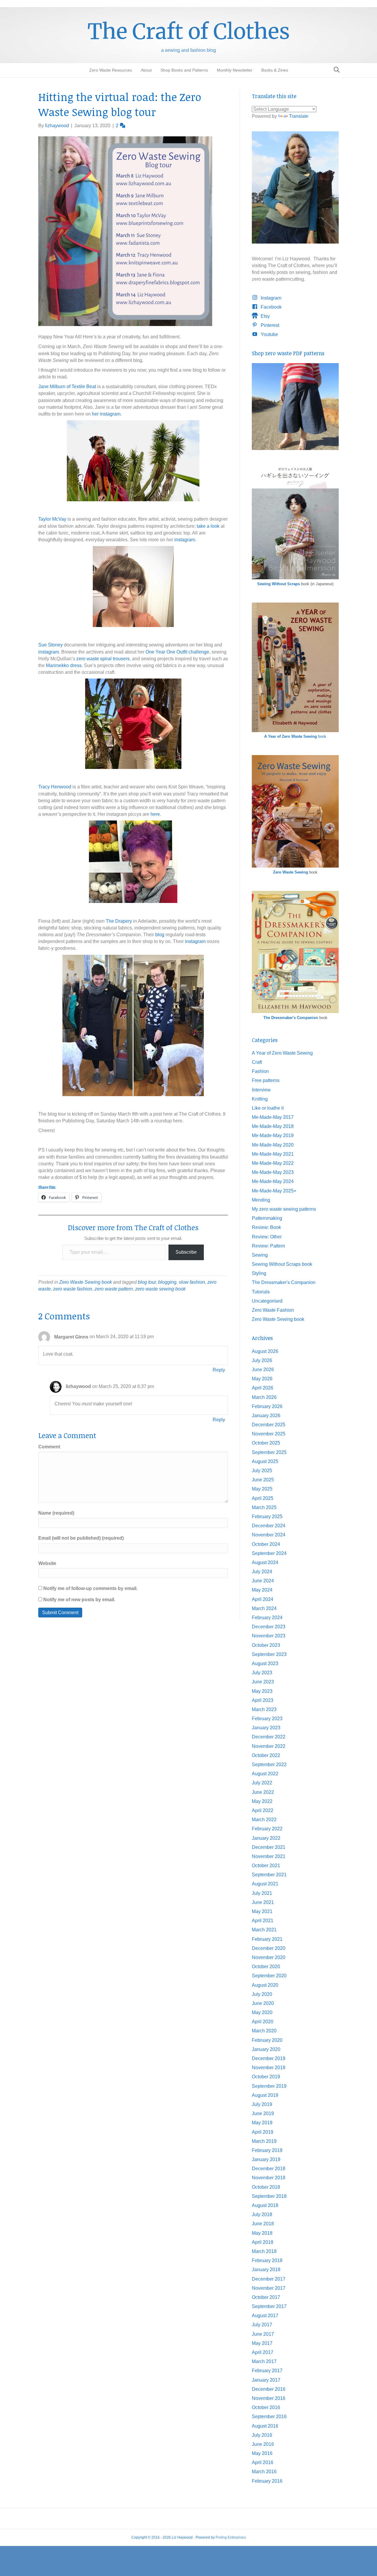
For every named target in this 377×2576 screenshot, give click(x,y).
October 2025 (266, 1443)
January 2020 (266, 2049)
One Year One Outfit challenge (177, 652)
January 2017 (266, 2380)
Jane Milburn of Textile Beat (68, 387)
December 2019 (269, 2058)
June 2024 (263, 1581)
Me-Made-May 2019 (273, 1135)
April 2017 (263, 2352)
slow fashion (192, 1282)
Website (47, 1563)
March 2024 (264, 1608)
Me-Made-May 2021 (273, 1154)
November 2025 (269, 1434)
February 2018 (267, 2260)
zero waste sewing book (160, 1289)
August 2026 (265, 1351)
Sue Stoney (51, 645)
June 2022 (263, 1792)
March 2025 (264, 1507)
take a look (208, 526)
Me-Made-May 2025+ (274, 1191)
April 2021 (263, 1921)
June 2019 (263, 2113)
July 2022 (262, 1783)
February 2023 (267, 1719)
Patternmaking (267, 1218)
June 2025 (263, 1480)
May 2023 (262, 1691)
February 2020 (267, 2040)
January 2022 (266, 1838)
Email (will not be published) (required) (81, 1538)
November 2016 (269, 2398)
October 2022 (266, 1755)
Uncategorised (267, 1301)
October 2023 (266, 1645)
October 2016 (266, 2407)
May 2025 (262, 1489)
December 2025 (269, 1425)
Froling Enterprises (231, 2537)
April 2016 (263, 2462)
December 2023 (269, 1627)
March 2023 (264, 1709)
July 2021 (262, 1893)
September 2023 (269, 1654)
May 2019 (262, 2123)
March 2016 (264, 2472)
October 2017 (266, 2297)
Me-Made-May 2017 (273, 1117)
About (146, 70)
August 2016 (265, 2426)
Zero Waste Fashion (273, 1310)
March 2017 (264, 2361)
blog (160, 935)
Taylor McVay (52, 519)
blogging (167, 1282)
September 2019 (269, 2086)
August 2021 (265, 1884)
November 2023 (269, 1636)
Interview (261, 1090)
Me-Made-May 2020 (273, 1145)
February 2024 (267, 1618)
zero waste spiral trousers (103, 659)
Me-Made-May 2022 (273, 1163)
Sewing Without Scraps (278, 584)
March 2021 (264, 1930)
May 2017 (262, 2343)
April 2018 (263, 2242)
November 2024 (269, 1535)
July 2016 (262, 2435)
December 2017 (269, 2279)
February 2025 (267, 1517)
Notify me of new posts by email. (79, 1600)
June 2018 (263, 2224)
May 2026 (262, 1379)
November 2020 (269, 1957)
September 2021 (269, 1875)
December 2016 (269, 2389)
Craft (257, 1062)
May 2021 (262, 1911)
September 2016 (269, 2417)
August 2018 (265, 2205)
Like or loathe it (268, 1108)
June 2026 (263, 1370)
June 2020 (263, 2003)
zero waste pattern (114, 1289)
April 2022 (263, 1810)
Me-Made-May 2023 (273, 1172)
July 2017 (262, 2325)
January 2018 (266, 2270)
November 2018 (269, 2178)
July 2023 (262, 1673)
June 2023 (263, 1682)
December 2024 (269, 1526)
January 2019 (266, 2159)
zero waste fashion (73, 1289)
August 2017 (265, 2316)
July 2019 (262, 2104)
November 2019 (269, 2068)
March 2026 (264, 1397)
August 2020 (265, 1985)
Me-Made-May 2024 (273, 1181)
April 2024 (263, 1599)
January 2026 (266, 1416)
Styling (259, 1273)
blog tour (147, 1282)
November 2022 (269, 1746)
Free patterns (266, 1080)
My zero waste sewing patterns (284, 1209)
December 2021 (269, 1847)
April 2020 (263, 2022)
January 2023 (266, 1728)
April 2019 (263, 2132)
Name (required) (56, 1513)
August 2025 (265, 1461)
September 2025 (269, 1452)
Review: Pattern (268, 1246)
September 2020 (269, 1976)
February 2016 (267, 2481)
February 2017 (267, 2371)
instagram (185, 540)
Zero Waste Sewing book (86, 1282)
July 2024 (262, 1572)
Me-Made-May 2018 (273, 1126)
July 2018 (262, 2215)
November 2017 (269, 2288)
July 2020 (262, 1994)
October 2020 (266, 1967)
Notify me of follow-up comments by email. (90, 1588)
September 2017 (269, 2306)
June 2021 (263, 1902)
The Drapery (119, 921)
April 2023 (263, 1700)
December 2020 (269, 1948)
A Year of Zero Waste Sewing (282, 1053)
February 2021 (267, 1939)
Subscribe (186, 1252)
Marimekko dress (64, 665)
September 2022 (269, 1765)
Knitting (260, 1099)
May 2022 (262, 1801)
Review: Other (267, 1237)
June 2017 (263, 2334)
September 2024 (269, 1553)
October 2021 (266, 1866)
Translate (299, 116)
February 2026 (267, 1406)
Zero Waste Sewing (291, 872)
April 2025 (263, 1498)
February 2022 (267, 1829)
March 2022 (264, 1820)
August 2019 (265, 2095)
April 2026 (263, 1388)
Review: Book (266, 1227)
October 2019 (266, 2077)
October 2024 (266, 1544)
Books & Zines (275, 70)
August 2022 (265, 1774)
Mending (261, 1200)
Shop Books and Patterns (184, 70)
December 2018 (269, 2169)
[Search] (335, 70)
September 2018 (269, 2196)
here (155, 814)
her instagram (106, 414)
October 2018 (266, 2187)
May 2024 (262, 1590)
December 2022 (269, 1737)
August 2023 (265, 1663)
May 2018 (262, 2233)
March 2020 (264, 2031)
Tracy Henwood (55, 787)
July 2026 (262, 1360)
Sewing (260, 1255)
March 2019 (264, 2141)
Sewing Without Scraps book (282, 1264)
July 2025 (262, 1471)
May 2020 (262, 2012)
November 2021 (269, 1856)
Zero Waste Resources (111, 70)
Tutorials (261, 1292)
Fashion (260, 1071)
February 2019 (267, 2150)
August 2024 (265, 1562)
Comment (49, 1447)
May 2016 (262, 2453)
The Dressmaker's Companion (291, 1018)
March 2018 (264, 2251)
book (295, 736)
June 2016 (263, 2444)
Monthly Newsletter (235, 70)
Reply (219, 1370)
